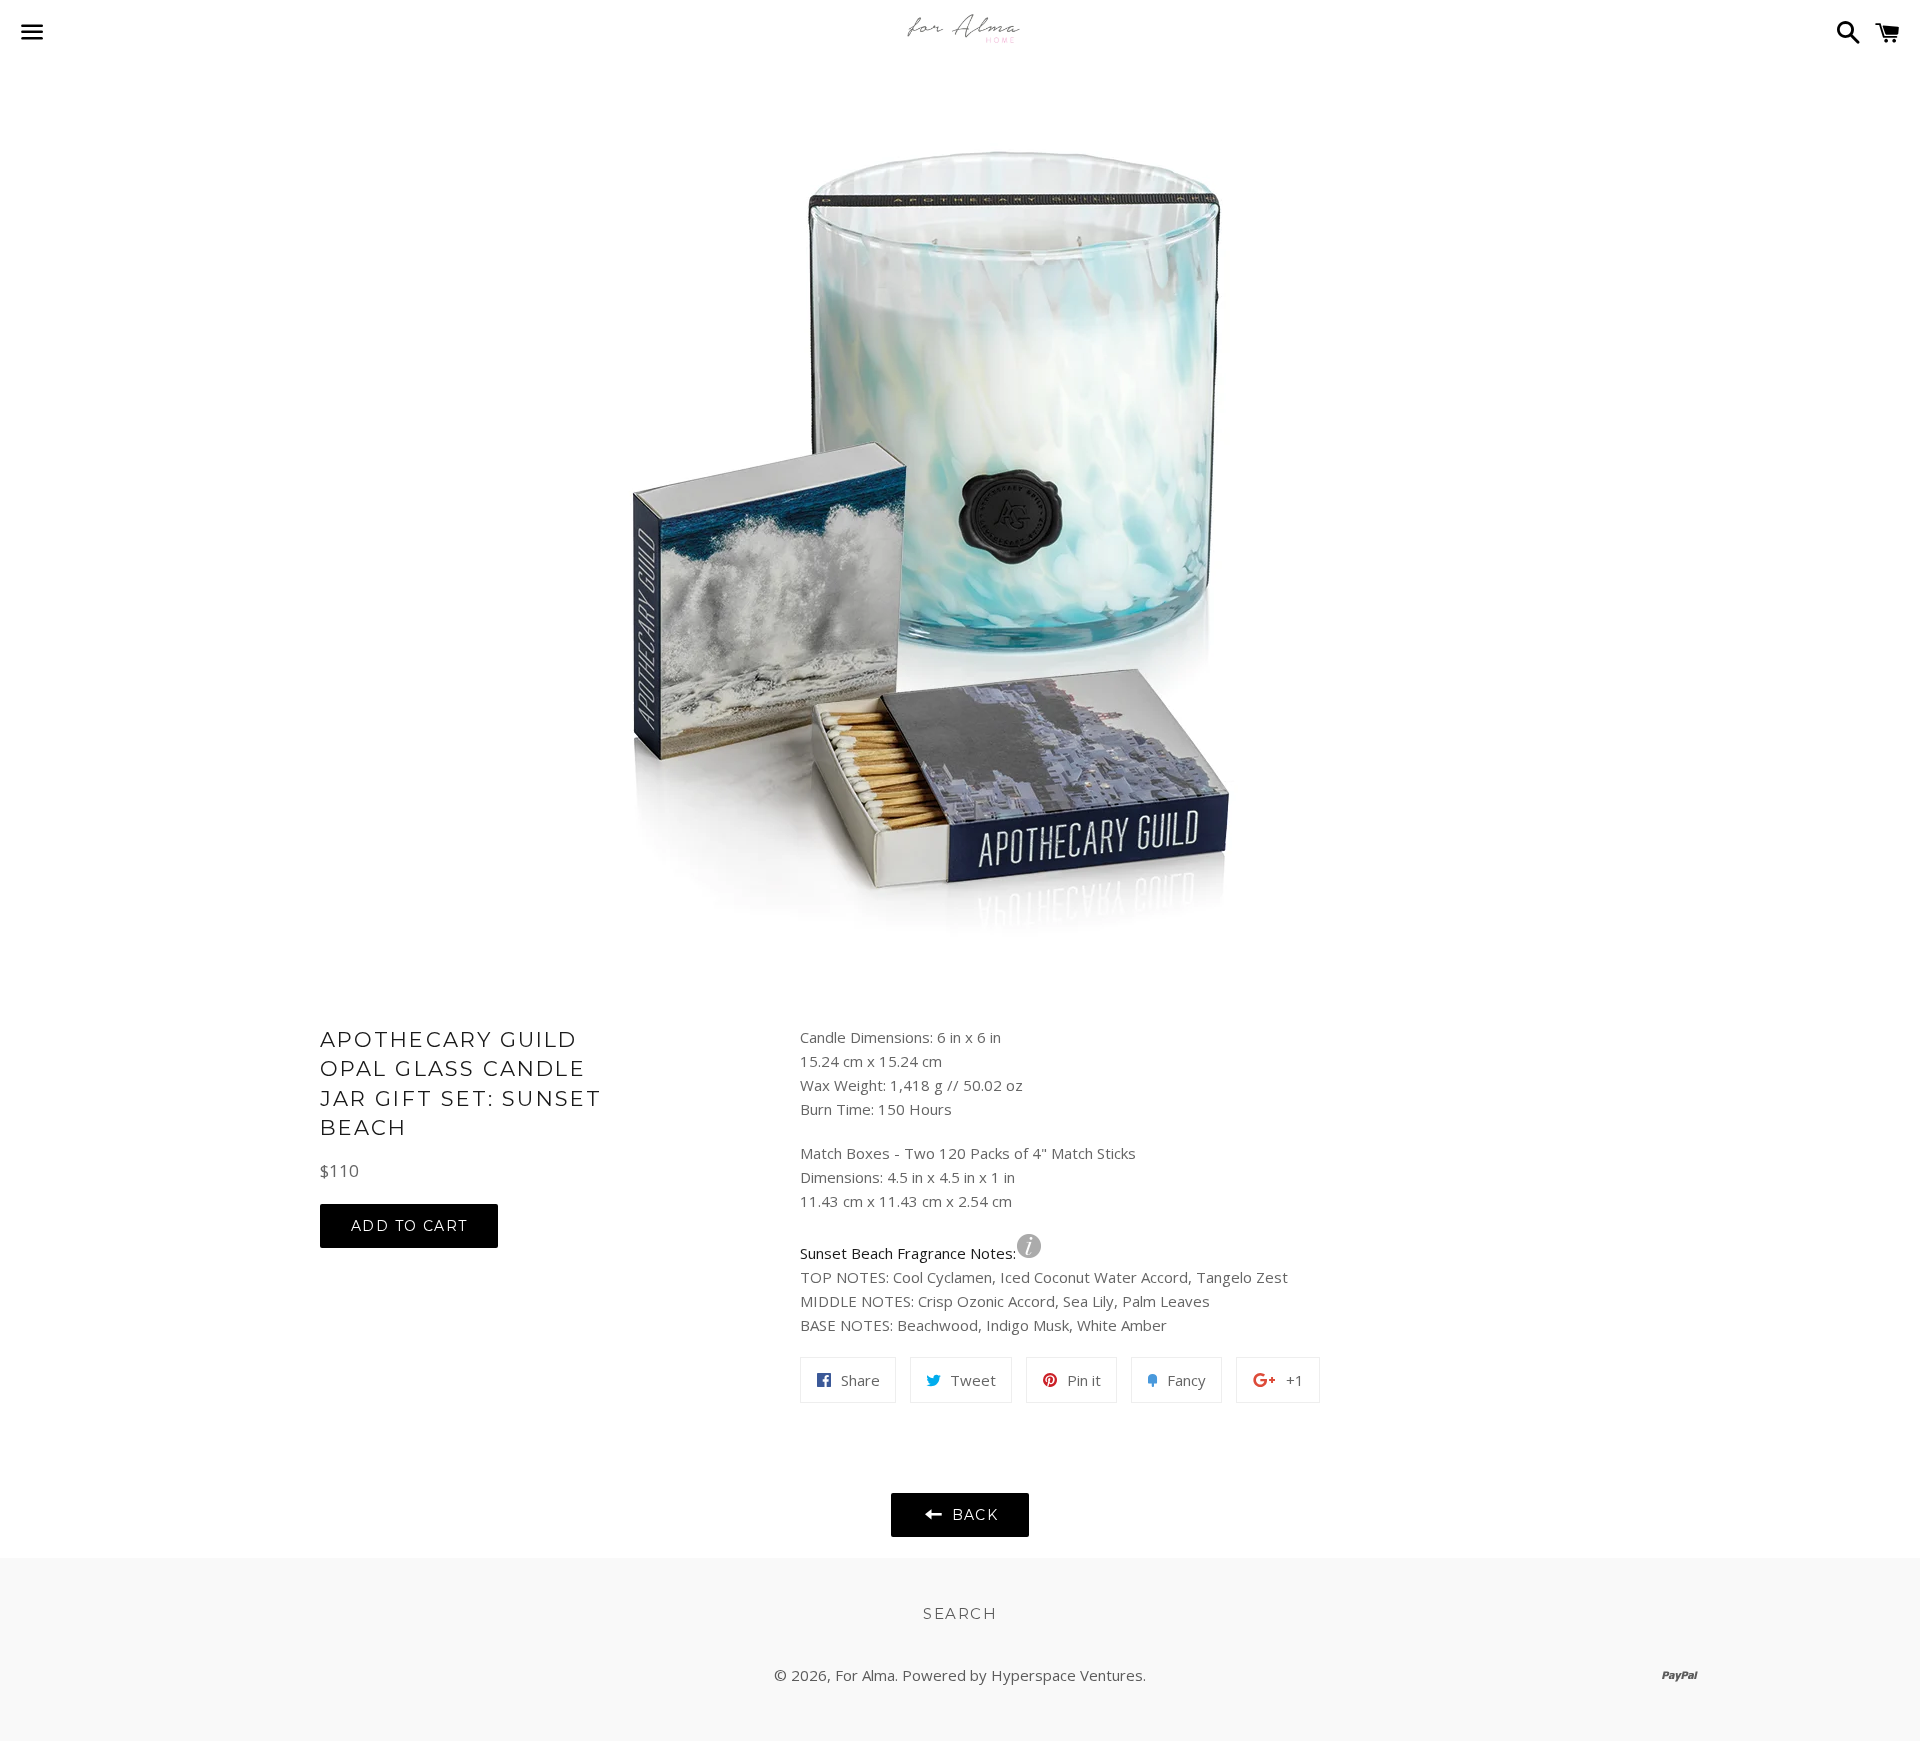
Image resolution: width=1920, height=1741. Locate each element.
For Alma (865, 1675)
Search (960, 1613)
